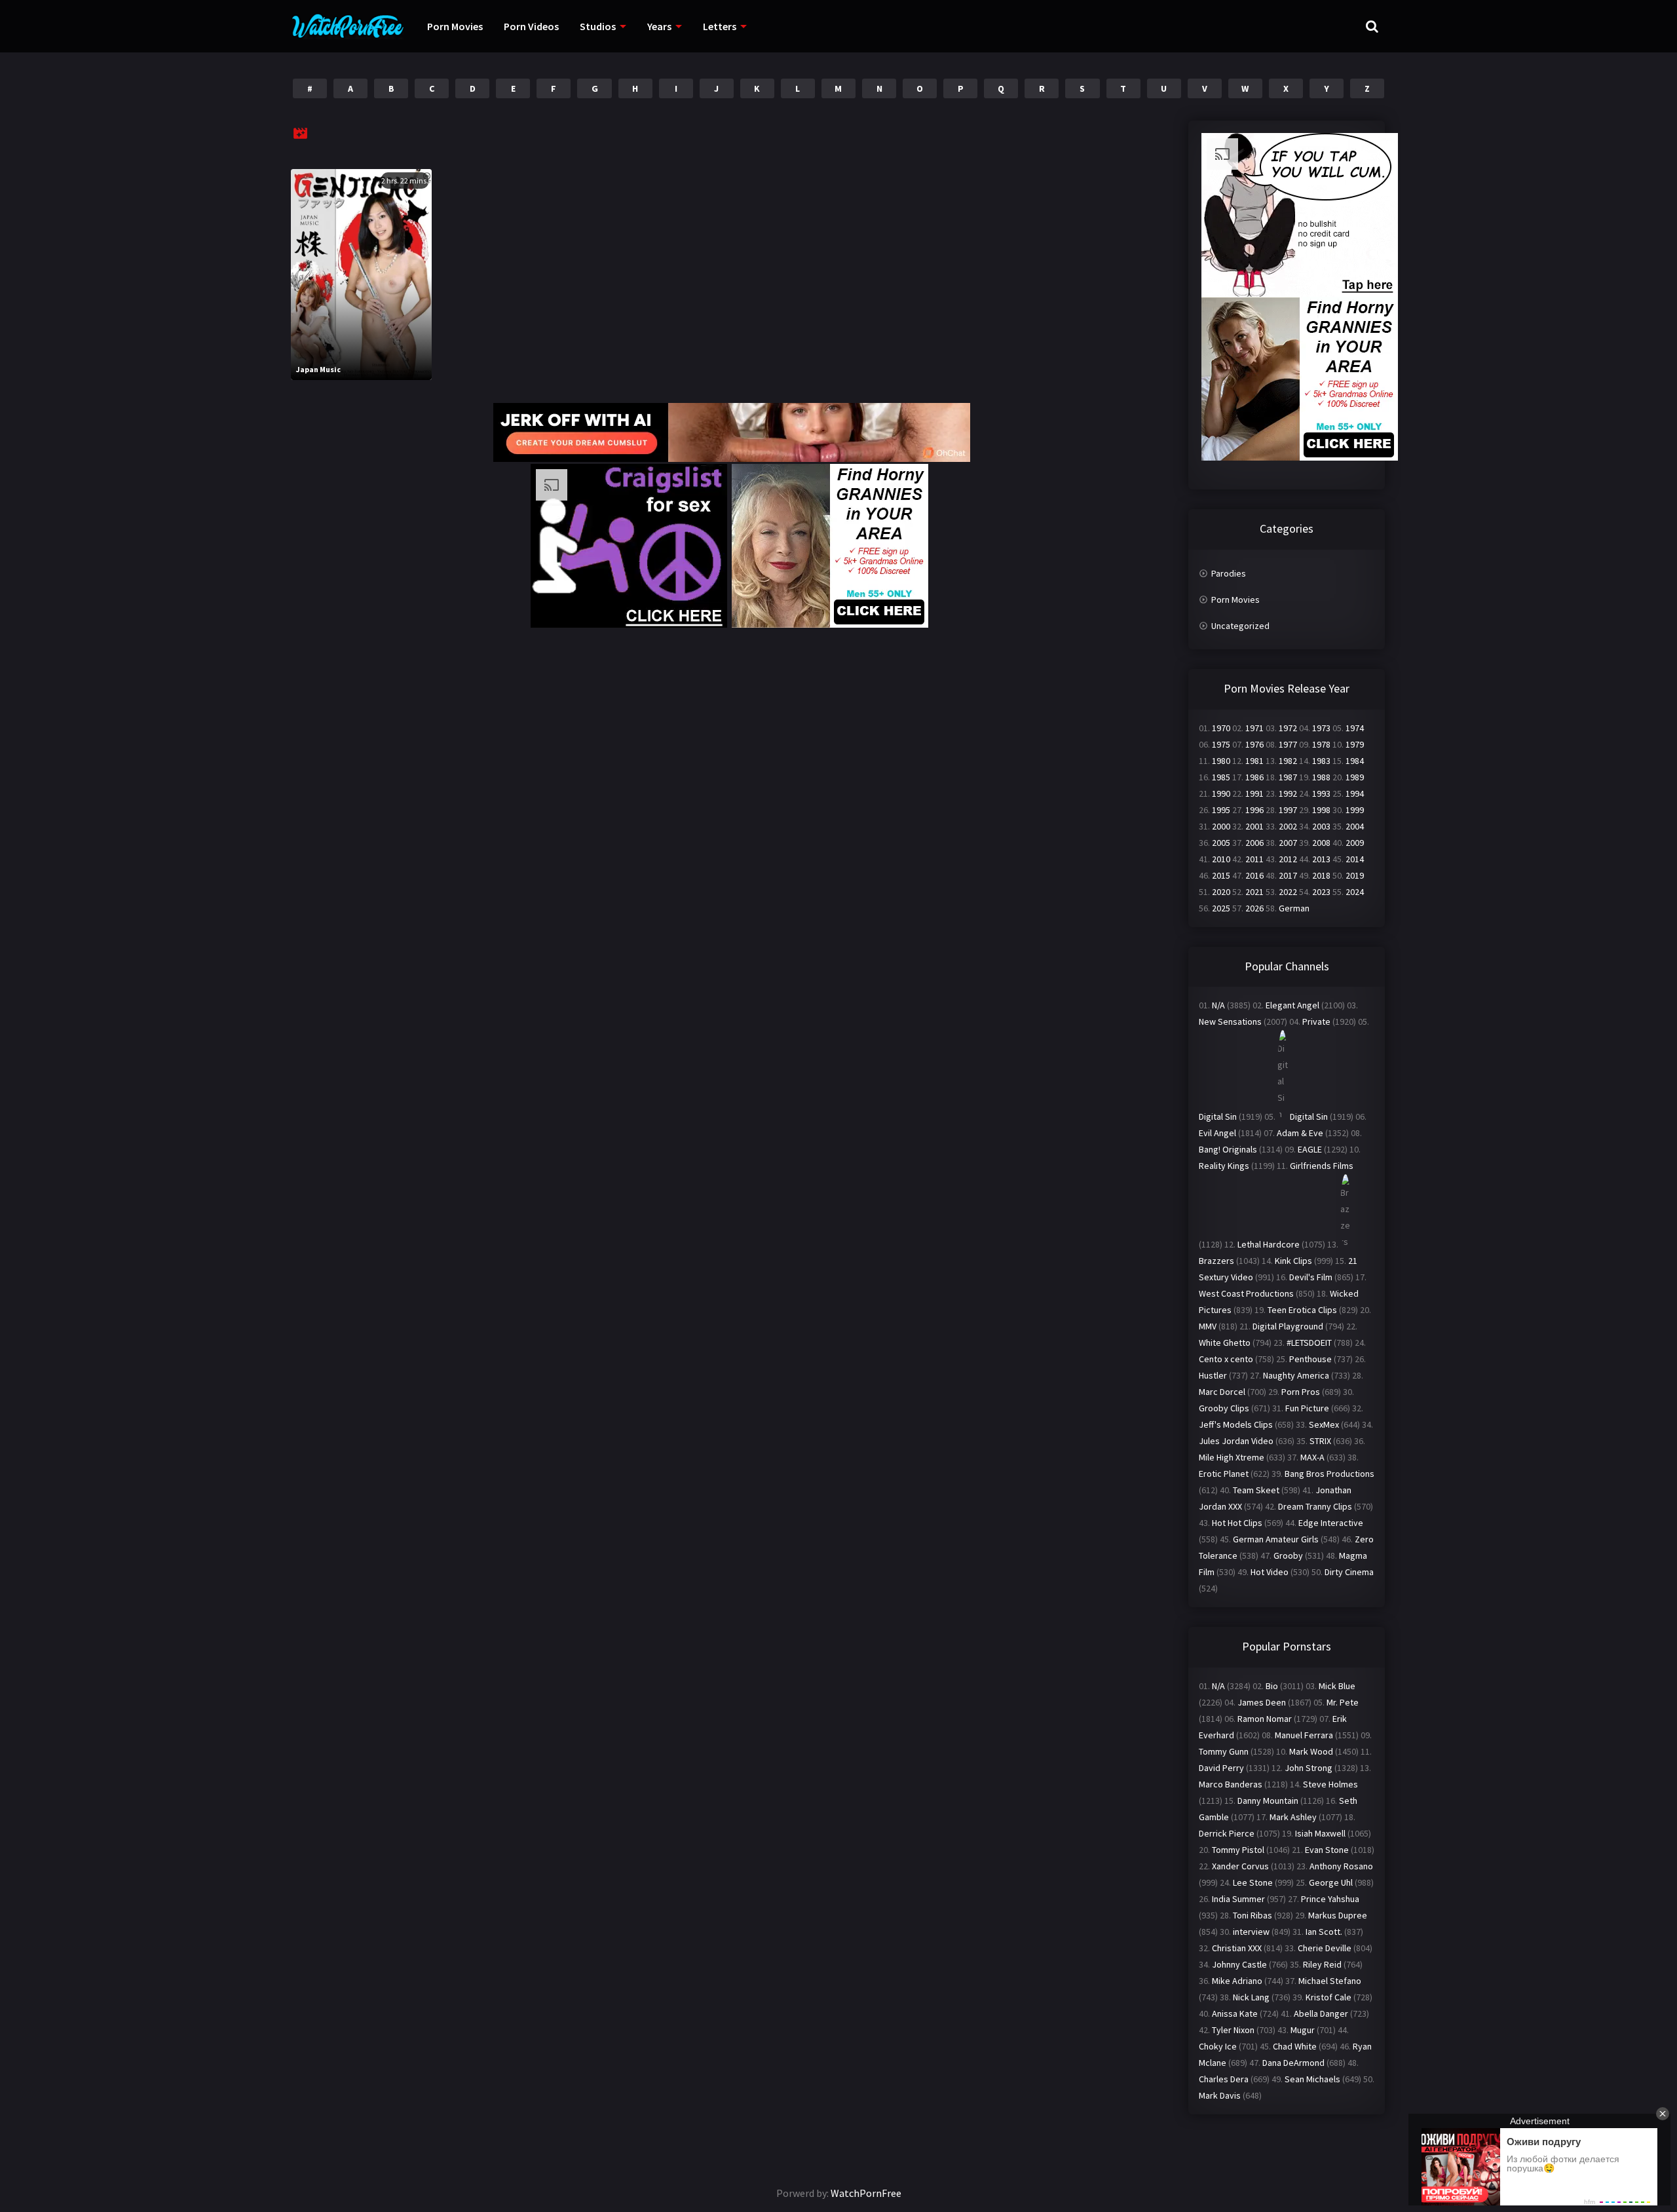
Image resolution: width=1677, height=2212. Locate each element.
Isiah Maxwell (1320, 1833)
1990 (1221, 793)
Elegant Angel (1292, 1005)
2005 (1221, 843)
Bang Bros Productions (1329, 1474)
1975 (1221, 744)
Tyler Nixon (1233, 2030)
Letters (720, 26)
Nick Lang (1251, 1997)
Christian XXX (1237, 1948)
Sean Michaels (1312, 2079)
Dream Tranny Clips (1315, 1506)
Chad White (1295, 2046)
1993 (1321, 793)
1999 (1355, 810)
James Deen (1262, 1702)
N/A (1218, 1005)
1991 (1254, 793)
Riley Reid (1322, 1964)
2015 (1221, 875)
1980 (1221, 761)
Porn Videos (531, 26)
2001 (1254, 826)
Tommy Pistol (1238, 1850)
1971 (1254, 728)
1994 (1355, 793)
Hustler (1213, 1375)
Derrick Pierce (1227, 1833)
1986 (1254, 777)
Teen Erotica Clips (1302, 1310)
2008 (1321, 843)
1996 (1254, 810)
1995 (1221, 810)
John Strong (1309, 1768)
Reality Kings (1224, 1166)
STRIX (1320, 1441)
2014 (1355, 859)
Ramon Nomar (1265, 1719)
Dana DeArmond (1293, 2063)
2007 (1288, 843)
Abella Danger (1321, 2013)
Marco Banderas (1231, 1784)
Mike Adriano (1237, 1981)
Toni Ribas (1253, 1915)
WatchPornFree (866, 2193)
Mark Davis (1220, 2095)
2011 (1254, 859)
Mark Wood (1311, 1751)
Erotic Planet (1224, 1474)
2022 (1288, 892)
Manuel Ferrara (1304, 1735)
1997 (1288, 810)
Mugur (1303, 2030)
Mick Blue (1337, 1686)
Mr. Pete (1343, 1702)
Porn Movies (455, 26)
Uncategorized (1240, 626)
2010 (1221, 859)
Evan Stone (1327, 1850)
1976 (1254, 744)
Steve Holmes (1330, 1784)
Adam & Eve (1300, 1133)
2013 (1321, 859)
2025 (1221, 908)
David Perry (1221, 1768)
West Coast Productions (1246, 1293)
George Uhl (1331, 1882)
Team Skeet (1256, 1490)
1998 (1321, 810)
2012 (1288, 859)
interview (1251, 1932)
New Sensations (1230, 1021)
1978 (1321, 744)
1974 (1355, 728)
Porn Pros (1301, 1392)
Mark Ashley (1293, 1817)
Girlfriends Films (1322, 1166)
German (1294, 908)
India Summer (1238, 1899)
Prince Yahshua (1330, 1899)
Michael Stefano (1330, 1981)
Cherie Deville (1325, 1948)
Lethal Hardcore (1269, 1244)
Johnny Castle (1239, 1964)
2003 (1321, 826)
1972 (1288, 728)
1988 (1321, 777)
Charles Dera (1224, 2079)
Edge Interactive (1331, 1523)
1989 (1355, 777)
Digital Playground (1288, 1326)
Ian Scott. (1324, 1932)
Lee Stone (1253, 1882)
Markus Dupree (1338, 1915)
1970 (1221, 728)
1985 (1221, 777)
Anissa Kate (1235, 2013)
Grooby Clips (1224, 1408)
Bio (1272, 1686)
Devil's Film (1311, 1277)
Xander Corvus (1240, 1866)
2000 (1221, 826)
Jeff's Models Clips (1236, 1424)
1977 (1288, 744)
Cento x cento (1226, 1359)
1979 (1355, 744)
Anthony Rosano (1341, 1866)
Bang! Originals (1228, 1149)
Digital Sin (1218, 1116)
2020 (1221, 892)
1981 (1254, 761)
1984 (1355, 761)
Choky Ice (1218, 2046)
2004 (1355, 826)
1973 (1321, 728)
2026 (1254, 908)
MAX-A (1312, 1457)
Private (1316, 1021)
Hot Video (1270, 1572)
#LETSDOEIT (1309, 1343)
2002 (1288, 826)
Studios (598, 26)
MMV (1208, 1326)
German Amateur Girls (1276, 1539)
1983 (1321, 761)
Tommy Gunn (1224, 1751)
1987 (1288, 777)
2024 (1355, 892)
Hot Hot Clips (1237, 1523)
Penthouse (1310, 1359)
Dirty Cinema (1349, 1572)
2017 (1288, 875)
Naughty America (1296, 1375)
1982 (1288, 761)
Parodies (1229, 573)
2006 (1254, 843)
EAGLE (1310, 1149)
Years (659, 26)
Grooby (1288, 1555)
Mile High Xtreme (1232, 1457)
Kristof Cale (1328, 1997)
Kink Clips (1293, 1261)
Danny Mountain (1268, 1801)
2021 (1254, 892)
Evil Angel (1217, 1133)
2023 (1321, 892)
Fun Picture (1307, 1408)
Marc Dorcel (1222, 1392)
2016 (1254, 875)
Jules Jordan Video (1236, 1441)
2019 (1355, 875)
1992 (1288, 793)
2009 (1355, 843)
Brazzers (1216, 1261)
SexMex (1324, 1424)
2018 (1321, 875)
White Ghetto (1225, 1343)
